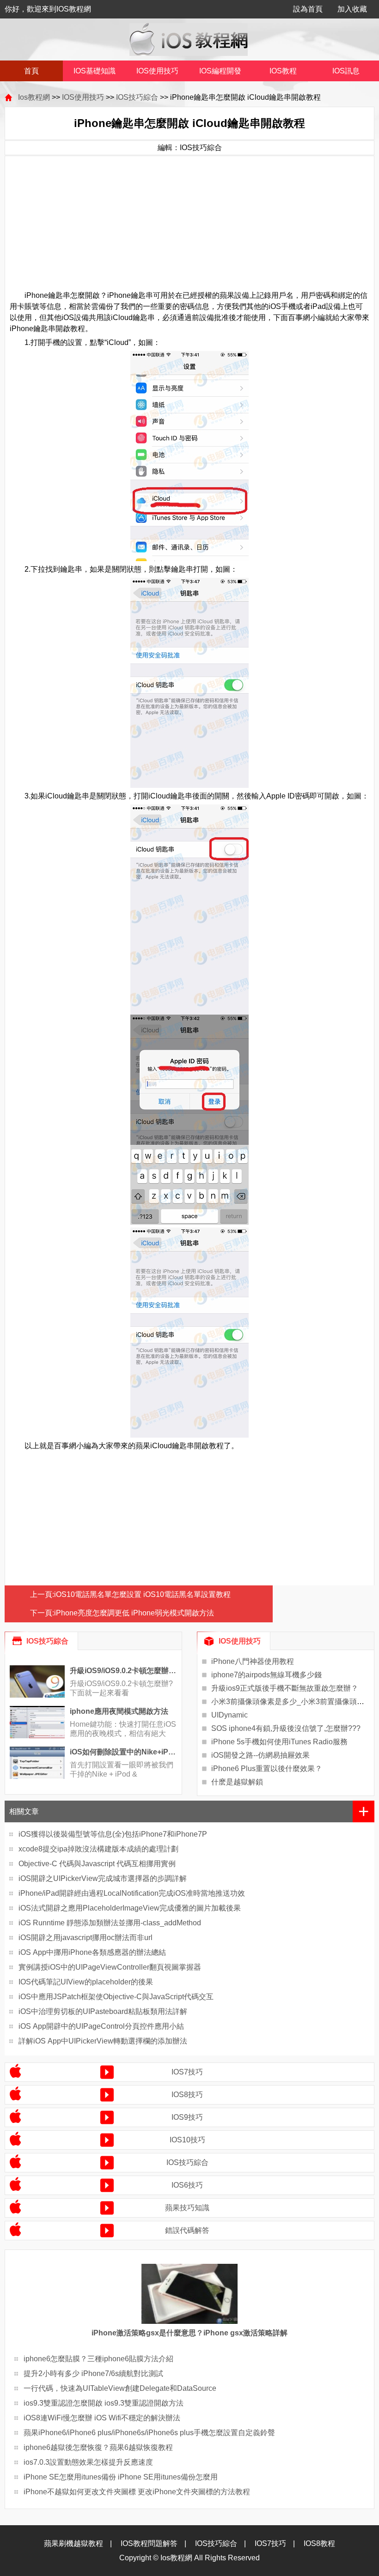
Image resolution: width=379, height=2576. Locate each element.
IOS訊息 (346, 71)
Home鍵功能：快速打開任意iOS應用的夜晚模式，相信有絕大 (123, 1729)
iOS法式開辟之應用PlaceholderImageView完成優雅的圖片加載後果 (130, 1908)
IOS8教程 (319, 2543)
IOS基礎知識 (95, 71)
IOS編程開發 (220, 71)
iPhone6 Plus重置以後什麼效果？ (267, 1769)
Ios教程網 (34, 97)
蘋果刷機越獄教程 (73, 2543)
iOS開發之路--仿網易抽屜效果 (260, 1755)
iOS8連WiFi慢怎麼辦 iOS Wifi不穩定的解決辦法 (102, 2418)
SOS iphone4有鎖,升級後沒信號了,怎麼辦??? (286, 1728)
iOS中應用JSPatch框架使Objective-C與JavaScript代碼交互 (116, 1997)
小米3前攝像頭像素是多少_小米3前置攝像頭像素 (291, 1702)
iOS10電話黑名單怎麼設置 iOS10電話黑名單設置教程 (142, 1594)
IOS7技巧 (187, 2072)
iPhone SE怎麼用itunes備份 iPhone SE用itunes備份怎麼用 (121, 2477)
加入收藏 (352, 9)
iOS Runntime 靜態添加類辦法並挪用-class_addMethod (110, 1923)
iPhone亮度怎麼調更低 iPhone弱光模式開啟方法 (134, 1613)
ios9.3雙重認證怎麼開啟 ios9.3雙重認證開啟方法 (104, 2403)
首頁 (31, 71)
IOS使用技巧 (157, 71)
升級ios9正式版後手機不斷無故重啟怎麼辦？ (285, 1688)
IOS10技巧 (187, 2140)
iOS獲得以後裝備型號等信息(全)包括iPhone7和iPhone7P (113, 1834)
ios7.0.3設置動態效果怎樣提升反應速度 (88, 2462)
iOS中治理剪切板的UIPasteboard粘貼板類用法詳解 (103, 2011)
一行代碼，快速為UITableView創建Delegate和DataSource (120, 2388)
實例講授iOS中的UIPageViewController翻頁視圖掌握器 (110, 1967)
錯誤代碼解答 (187, 2230)
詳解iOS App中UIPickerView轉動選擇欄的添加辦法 (103, 2041)
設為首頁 (308, 9)
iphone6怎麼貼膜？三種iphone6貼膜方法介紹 (98, 2359)
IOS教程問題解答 (149, 2543)
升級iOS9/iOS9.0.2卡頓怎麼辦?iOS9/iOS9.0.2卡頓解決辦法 (123, 1671)
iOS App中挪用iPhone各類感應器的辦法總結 (92, 1952)
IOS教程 (283, 71)
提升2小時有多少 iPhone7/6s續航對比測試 (93, 2373)
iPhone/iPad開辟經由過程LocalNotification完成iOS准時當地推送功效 (132, 1893)
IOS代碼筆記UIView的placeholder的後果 (86, 1982)
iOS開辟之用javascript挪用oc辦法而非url (86, 1938)
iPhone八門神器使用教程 (253, 1661)
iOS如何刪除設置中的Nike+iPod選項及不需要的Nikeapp (123, 1752)
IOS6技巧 (187, 2185)
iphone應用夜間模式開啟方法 (119, 1711)
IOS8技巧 (187, 2095)
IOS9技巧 (187, 2117)
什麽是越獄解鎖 (237, 1782)
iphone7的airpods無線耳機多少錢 (266, 1675)
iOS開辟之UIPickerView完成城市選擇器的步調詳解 (103, 1878)
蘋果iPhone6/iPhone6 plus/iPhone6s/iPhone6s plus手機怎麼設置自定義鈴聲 (149, 2433)
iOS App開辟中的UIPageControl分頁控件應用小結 (101, 2026)
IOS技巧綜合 (137, 97)
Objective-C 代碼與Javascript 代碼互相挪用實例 (97, 1864)
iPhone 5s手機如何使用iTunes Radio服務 (279, 1742)
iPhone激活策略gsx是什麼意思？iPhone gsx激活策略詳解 (189, 2333)
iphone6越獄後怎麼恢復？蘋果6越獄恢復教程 (98, 2447)
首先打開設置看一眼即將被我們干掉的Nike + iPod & (122, 1769)
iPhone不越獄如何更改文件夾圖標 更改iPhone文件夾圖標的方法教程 (137, 2492)
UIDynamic (229, 1715)
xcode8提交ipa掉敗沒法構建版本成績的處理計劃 (98, 1849)
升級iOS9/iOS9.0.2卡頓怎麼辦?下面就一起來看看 (121, 1688)
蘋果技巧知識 (187, 2208)
